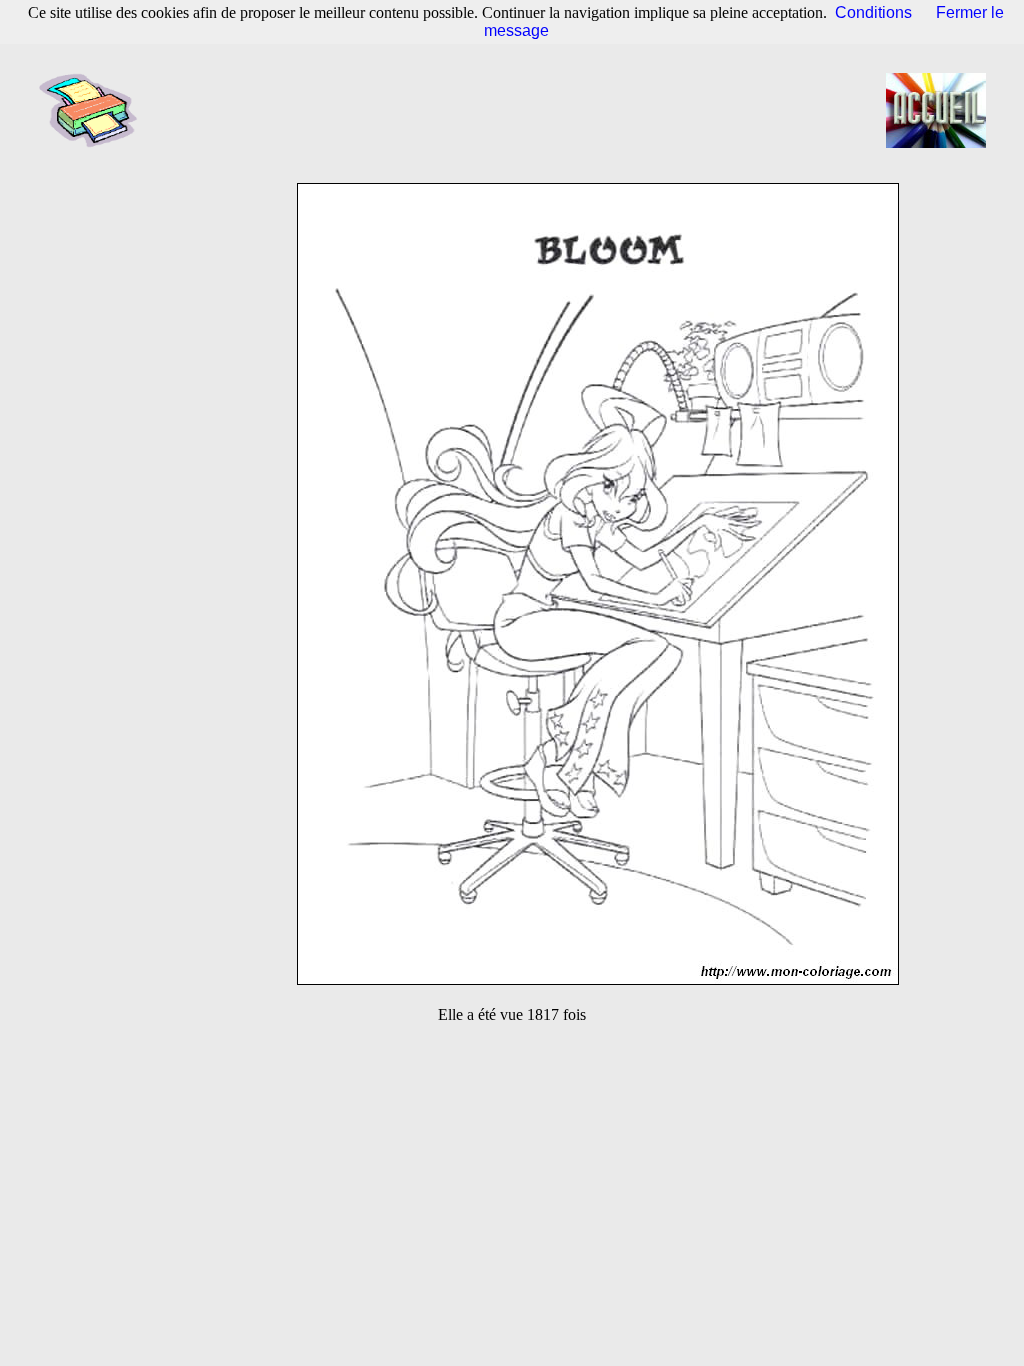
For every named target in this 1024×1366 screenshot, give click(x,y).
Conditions (873, 12)
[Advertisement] (518, 110)
